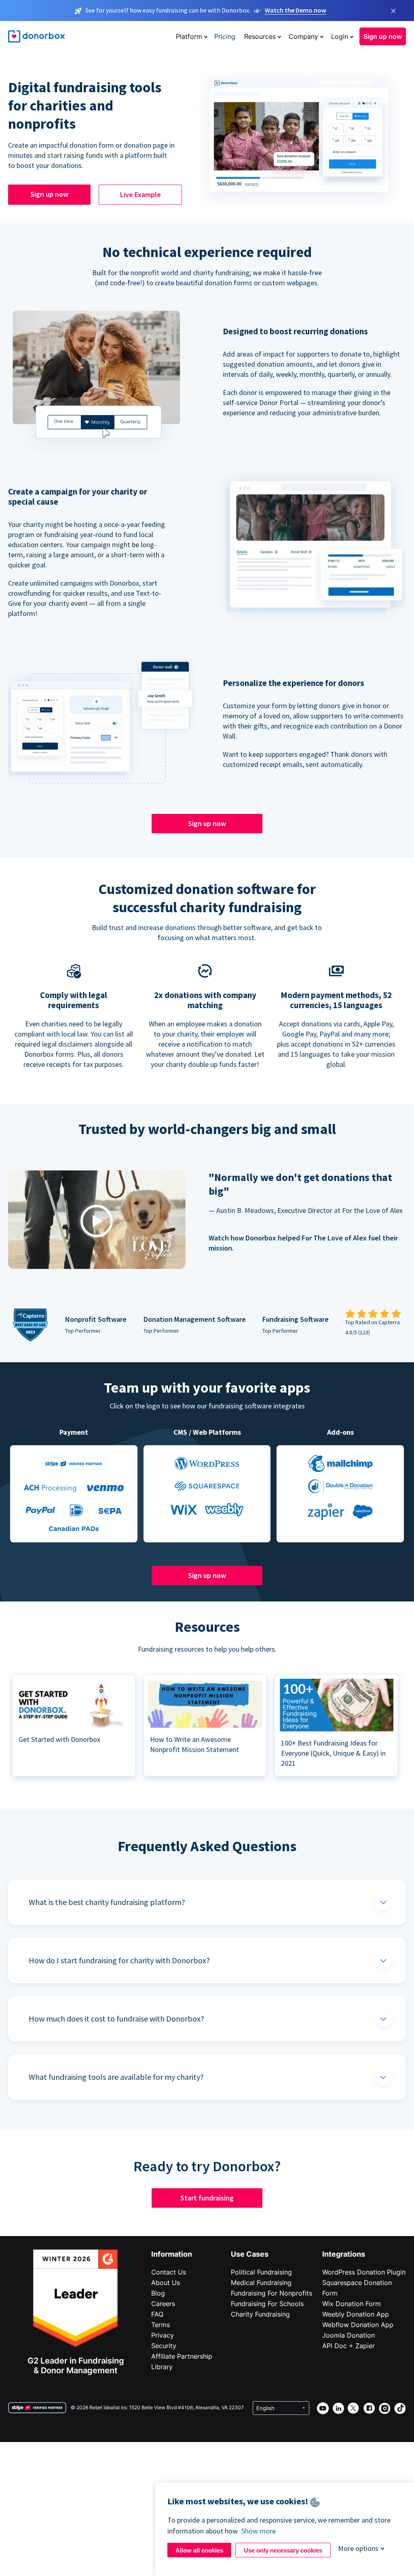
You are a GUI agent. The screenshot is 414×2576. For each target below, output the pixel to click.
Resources (260, 36)
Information (172, 2254)
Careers (163, 2304)
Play (97, 1221)
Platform (189, 36)
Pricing (225, 36)
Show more (259, 2531)
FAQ (157, 2314)
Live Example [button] (140, 194)
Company (303, 36)
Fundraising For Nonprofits (271, 2293)
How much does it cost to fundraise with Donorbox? (116, 2019)
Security (164, 2346)
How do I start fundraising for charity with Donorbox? (119, 1960)
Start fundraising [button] (207, 2198)
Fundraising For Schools (267, 2304)
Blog (158, 2293)
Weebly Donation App (356, 2314)
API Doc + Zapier (349, 2346)
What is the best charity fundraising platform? (107, 1902)
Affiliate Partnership (182, 2356)
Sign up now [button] (383, 36)
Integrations (344, 2254)
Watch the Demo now (296, 10)
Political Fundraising (261, 2272)
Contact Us (169, 2272)
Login (340, 36)
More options (358, 2548)
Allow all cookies (199, 2550)
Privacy (163, 2335)
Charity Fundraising (260, 2314)
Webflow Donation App (358, 2325)
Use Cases (250, 2254)
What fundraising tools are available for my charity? (116, 2077)
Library (162, 2367)
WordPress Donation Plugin (364, 2272)
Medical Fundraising (261, 2283)
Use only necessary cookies (283, 2550)
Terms (161, 2325)
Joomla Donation (349, 2335)
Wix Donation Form (352, 2304)
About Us (166, 2283)
